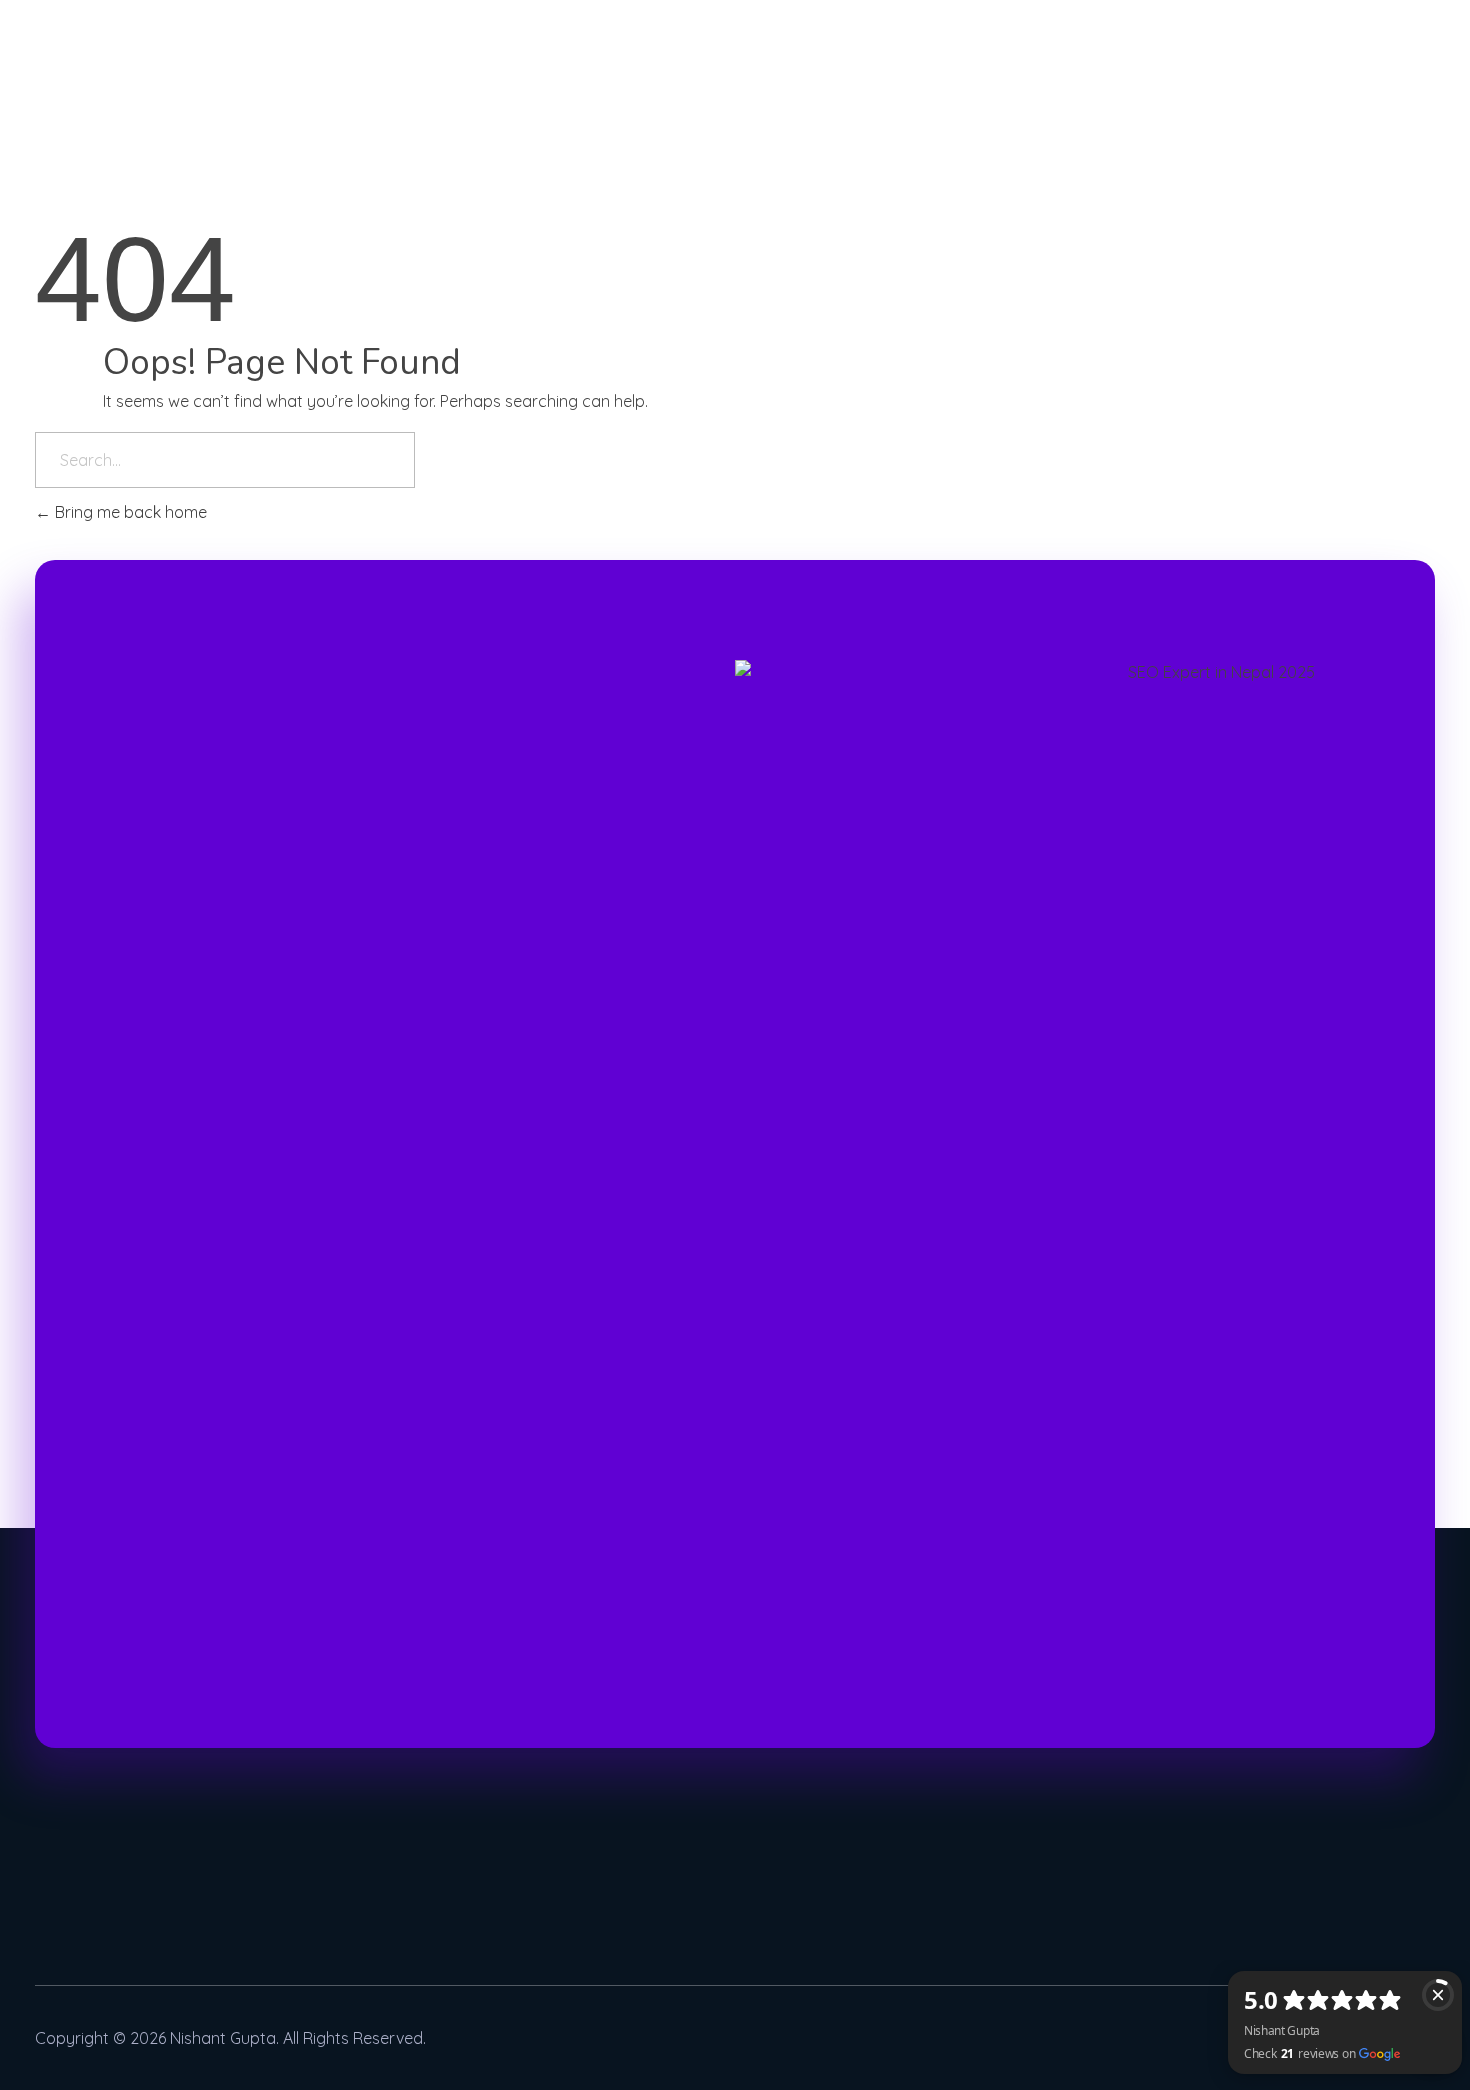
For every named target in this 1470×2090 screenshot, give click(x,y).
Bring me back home (129, 512)
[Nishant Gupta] (61, 24)
